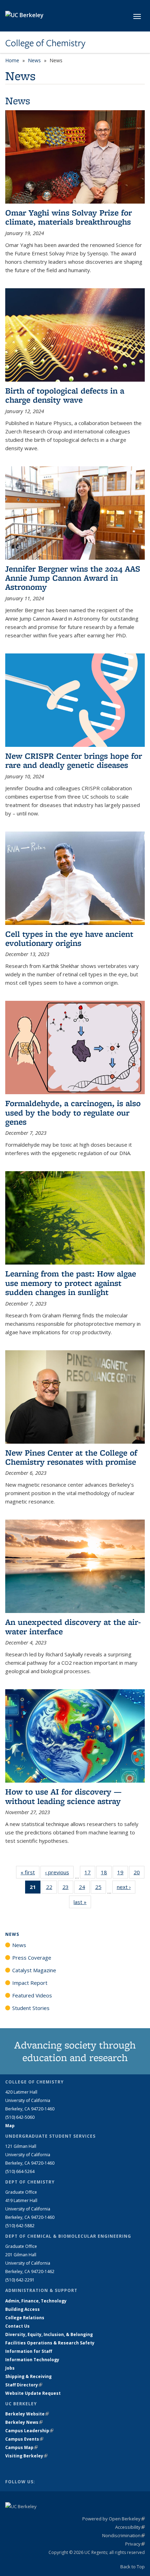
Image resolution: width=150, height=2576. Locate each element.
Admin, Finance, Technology (36, 2301)
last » (82, 1902)
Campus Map (21, 2447)
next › (126, 1887)
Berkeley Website (27, 2414)
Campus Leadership (29, 2431)
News (34, 60)
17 (90, 1874)
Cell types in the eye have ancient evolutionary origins (69, 938)
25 (101, 1888)
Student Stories (31, 2008)
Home (12, 60)
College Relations (25, 2318)
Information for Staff (29, 2351)
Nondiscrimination (123, 2535)
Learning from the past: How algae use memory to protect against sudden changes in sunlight (71, 1283)
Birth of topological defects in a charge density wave (65, 395)
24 (84, 1888)
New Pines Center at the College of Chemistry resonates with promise (71, 1457)
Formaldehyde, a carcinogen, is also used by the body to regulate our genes (73, 1112)
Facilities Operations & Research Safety (50, 2343)
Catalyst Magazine (34, 1970)
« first (30, 1872)
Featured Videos (32, 1995)
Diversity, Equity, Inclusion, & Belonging (49, 2334)
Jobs (10, 2368)
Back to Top (133, 2567)
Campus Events (24, 2439)
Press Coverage (32, 1958)
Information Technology (32, 2360)
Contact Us (17, 2326)
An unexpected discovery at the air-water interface (73, 1626)
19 (123, 1874)
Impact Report (30, 1983)
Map (10, 2126)
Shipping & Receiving (28, 2376)
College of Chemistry (45, 43)
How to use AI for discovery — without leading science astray (63, 1796)
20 (139, 1874)
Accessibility (130, 2527)
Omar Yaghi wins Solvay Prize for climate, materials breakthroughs (69, 217)
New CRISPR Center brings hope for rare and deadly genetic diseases (74, 760)
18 (106, 1874)
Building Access (22, 2309)
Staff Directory (24, 2385)
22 (51, 1888)
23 (68, 1888)
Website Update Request (33, 2393)
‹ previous (59, 1872)
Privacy (135, 2544)
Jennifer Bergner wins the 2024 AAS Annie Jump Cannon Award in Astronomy (73, 578)
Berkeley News (24, 2422)
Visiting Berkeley (26, 2456)
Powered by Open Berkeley (114, 2519)
